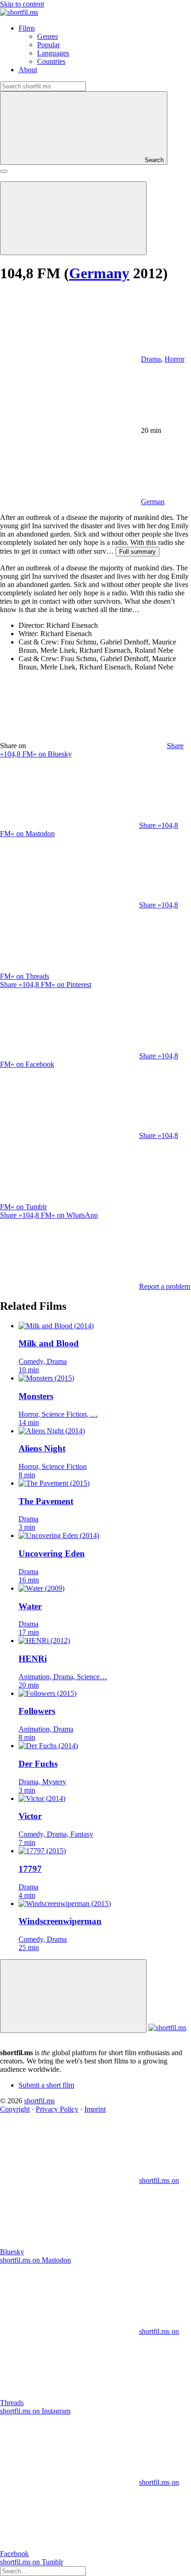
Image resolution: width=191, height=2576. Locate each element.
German (153, 502)
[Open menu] (4, 171)
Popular (48, 45)
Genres (48, 36)
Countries (51, 61)
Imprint (95, 2109)
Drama (151, 359)
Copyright (15, 2109)
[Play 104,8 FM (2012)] (73, 218)
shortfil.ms (39, 2101)
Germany (99, 273)
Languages (53, 53)
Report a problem (165, 1286)
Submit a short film (46, 2085)
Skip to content (22, 4)
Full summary (137, 552)
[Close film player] (73, 1996)
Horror (175, 359)
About (28, 70)
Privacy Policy (57, 2109)
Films (27, 28)
